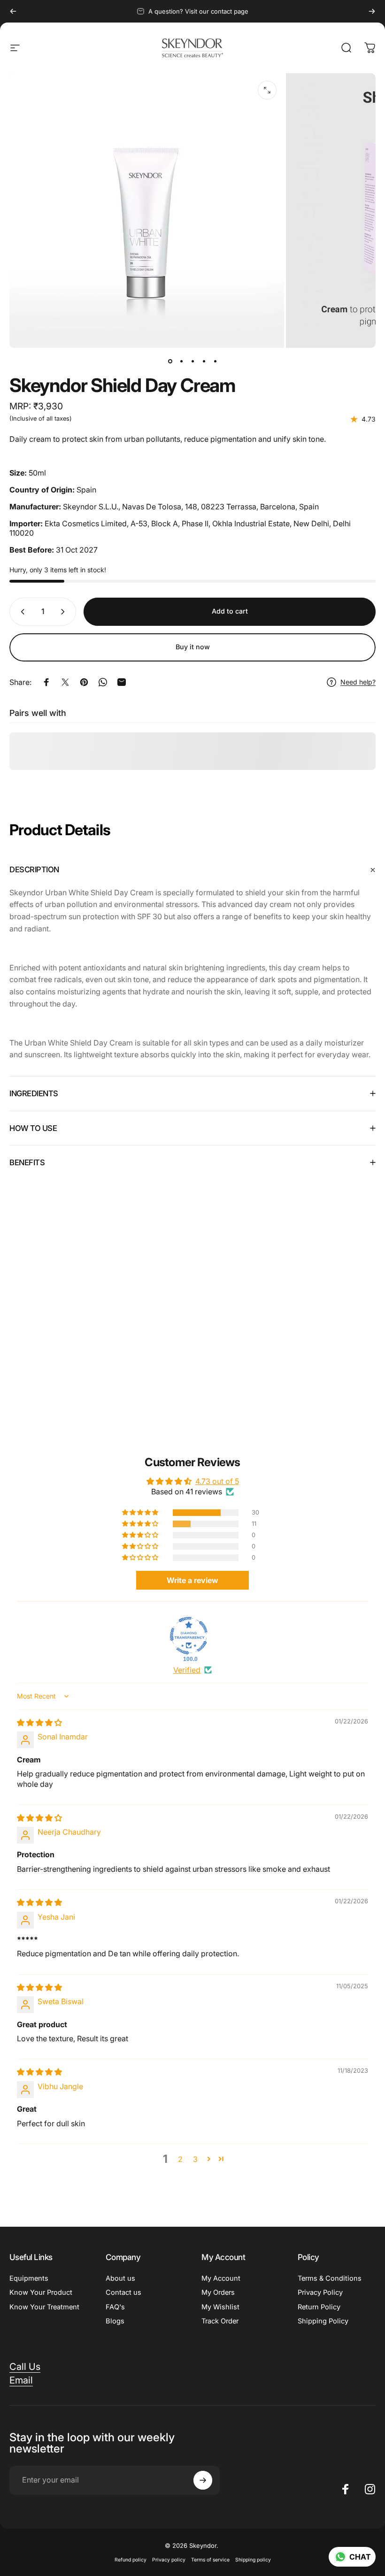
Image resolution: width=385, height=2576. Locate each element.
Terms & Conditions (330, 2278)
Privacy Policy (320, 2292)
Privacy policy (169, 2560)
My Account (221, 2278)
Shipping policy (253, 2560)
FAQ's (115, 2307)
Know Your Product (41, 2292)
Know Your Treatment (44, 2307)
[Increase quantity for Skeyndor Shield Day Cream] (65, 612)
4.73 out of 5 (217, 1481)
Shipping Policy (323, 2321)
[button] (141, 1513)
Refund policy (131, 2560)
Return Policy (319, 2307)
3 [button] (195, 2159)
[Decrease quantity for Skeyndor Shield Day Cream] (21, 612)
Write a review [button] (192, 1580)
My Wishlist (220, 2307)
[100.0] (189, 1636)
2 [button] (180, 2159)
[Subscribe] (203, 2480)
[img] (39, 1722)
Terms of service (210, 2560)
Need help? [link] (358, 682)
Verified (187, 1670)
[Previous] (13, 11)
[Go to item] (170, 361)
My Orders (218, 2292)
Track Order (220, 2321)
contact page (230, 11)
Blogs (115, 2321)
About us (120, 2278)
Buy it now (193, 647)
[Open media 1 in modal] (267, 90)
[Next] (372, 11)
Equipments (29, 2278)
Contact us (123, 2292)
